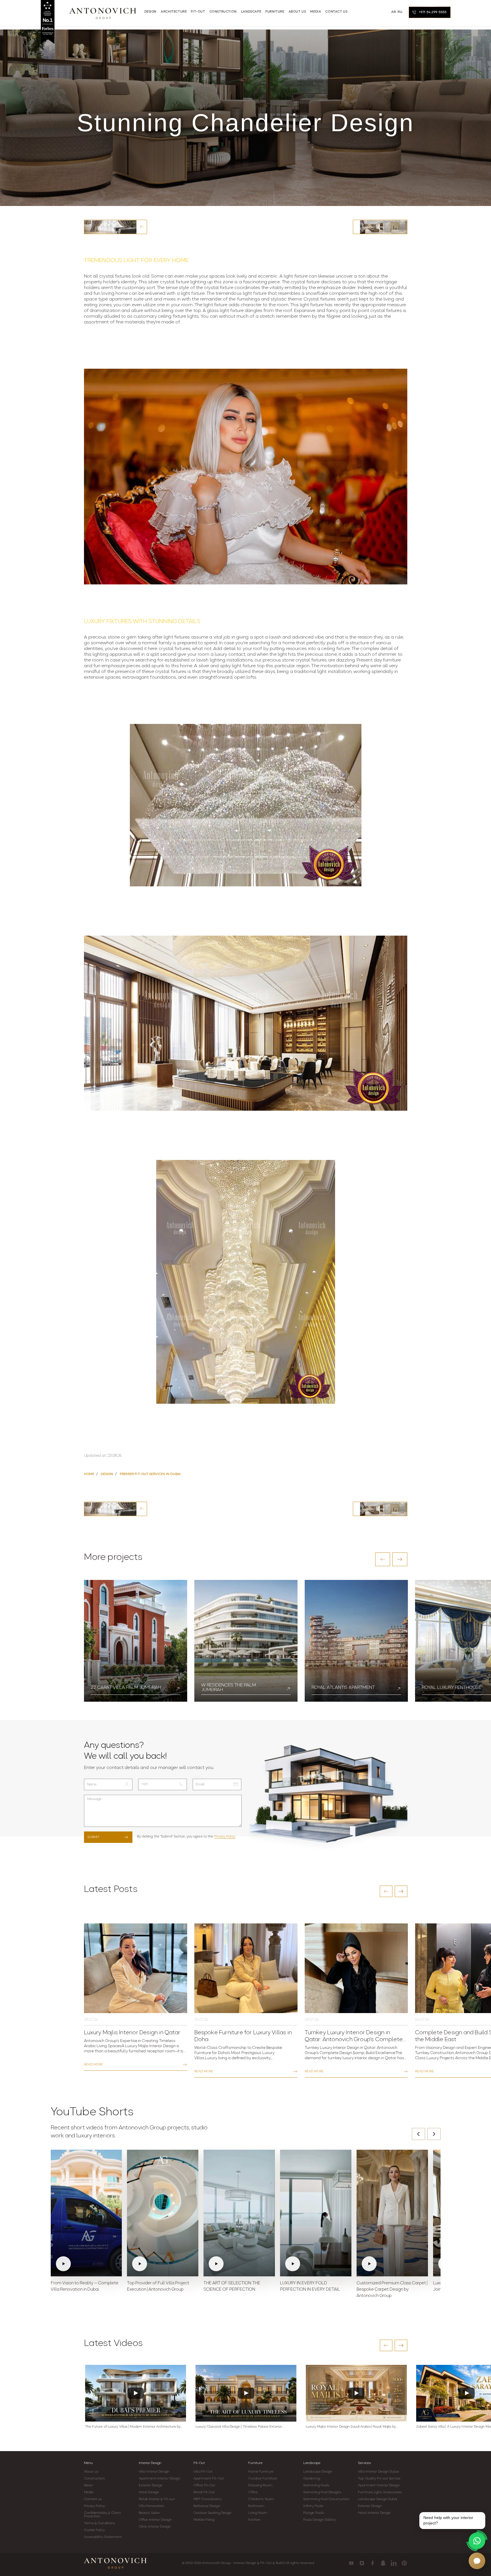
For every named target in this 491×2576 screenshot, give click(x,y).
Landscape (312, 2463)
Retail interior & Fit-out (157, 2499)
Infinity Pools (313, 2506)
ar (394, 12)
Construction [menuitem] (223, 12)
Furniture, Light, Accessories (380, 2492)
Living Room (258, 2513)
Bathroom (256, 2506)
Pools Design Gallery (320, 2520)
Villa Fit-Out (203, 2472)
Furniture (255, 2463)
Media (89, 2492)
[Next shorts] (434, 2134)
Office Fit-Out (204, 2485)
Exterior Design (151, 2485)
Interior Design (150, 2463)
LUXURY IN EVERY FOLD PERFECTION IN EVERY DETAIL (310, 2287)
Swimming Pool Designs (322, 2492)
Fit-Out (199, 2463)
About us (91, 2472)
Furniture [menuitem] (275, 12)
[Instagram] (362, 2563)
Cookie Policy (94, 2530)
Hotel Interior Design (374, 2513)
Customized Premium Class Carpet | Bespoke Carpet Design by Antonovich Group (392, 2290)
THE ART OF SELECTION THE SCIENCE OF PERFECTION (232, 2287)
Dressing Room (260, 2485)
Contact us (93, 2499)
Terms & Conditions (100, 2523)
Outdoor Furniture (263, 2479)
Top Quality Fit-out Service (379, 2479)
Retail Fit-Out (204, 2492)
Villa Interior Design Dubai (378, 2472)
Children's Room (261, 2499)
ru (400, 12)
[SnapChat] (383, 2563)
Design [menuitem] (151, 12)
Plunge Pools (314, 2513)
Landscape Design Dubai (377, 2499)
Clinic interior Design (155, 2527)
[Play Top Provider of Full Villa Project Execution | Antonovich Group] (163, 2213)
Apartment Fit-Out (209, 2479)
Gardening (312, 2479)
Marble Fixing (204, 2520)
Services (364, 2463)
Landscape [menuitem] (251, 12)
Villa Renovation (152, 2506)
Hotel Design (149, 2492)
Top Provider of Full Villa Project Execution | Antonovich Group (158, 2287)
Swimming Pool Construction (326, 2499)
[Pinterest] (404, 2563)
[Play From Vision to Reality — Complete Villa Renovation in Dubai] (86, 2213)
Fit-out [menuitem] (198, 12)
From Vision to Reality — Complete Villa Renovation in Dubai (85, 2287)
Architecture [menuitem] (174, 12)
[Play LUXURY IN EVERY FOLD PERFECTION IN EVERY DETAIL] (316, 2213)
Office (253, 2492)
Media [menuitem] (316, 12)
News (88, 2485)
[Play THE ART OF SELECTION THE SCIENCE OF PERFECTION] (239, 2213)
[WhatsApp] (477, 2541)
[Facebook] (372, 2563)
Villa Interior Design (154, 2472)
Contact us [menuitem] (336, 12)
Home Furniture (261, 2472)
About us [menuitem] (297, 12)
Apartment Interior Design (160, 2479)
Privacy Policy (225, 1837)
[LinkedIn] (394, 2563)
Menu (88, 2463)
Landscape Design (318, 2472)
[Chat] (477, 2561)
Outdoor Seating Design (213, 2513)
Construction (94, 2479)
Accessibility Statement (103, 2537)
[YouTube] (351, 2563)
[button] (383, 1559)
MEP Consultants (208, 2499)
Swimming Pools (316, 2485)
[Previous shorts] (418, 2134)
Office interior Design (155, 2520)
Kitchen (254, 2520)
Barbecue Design (207, 2506)
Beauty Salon (149, 2513)
